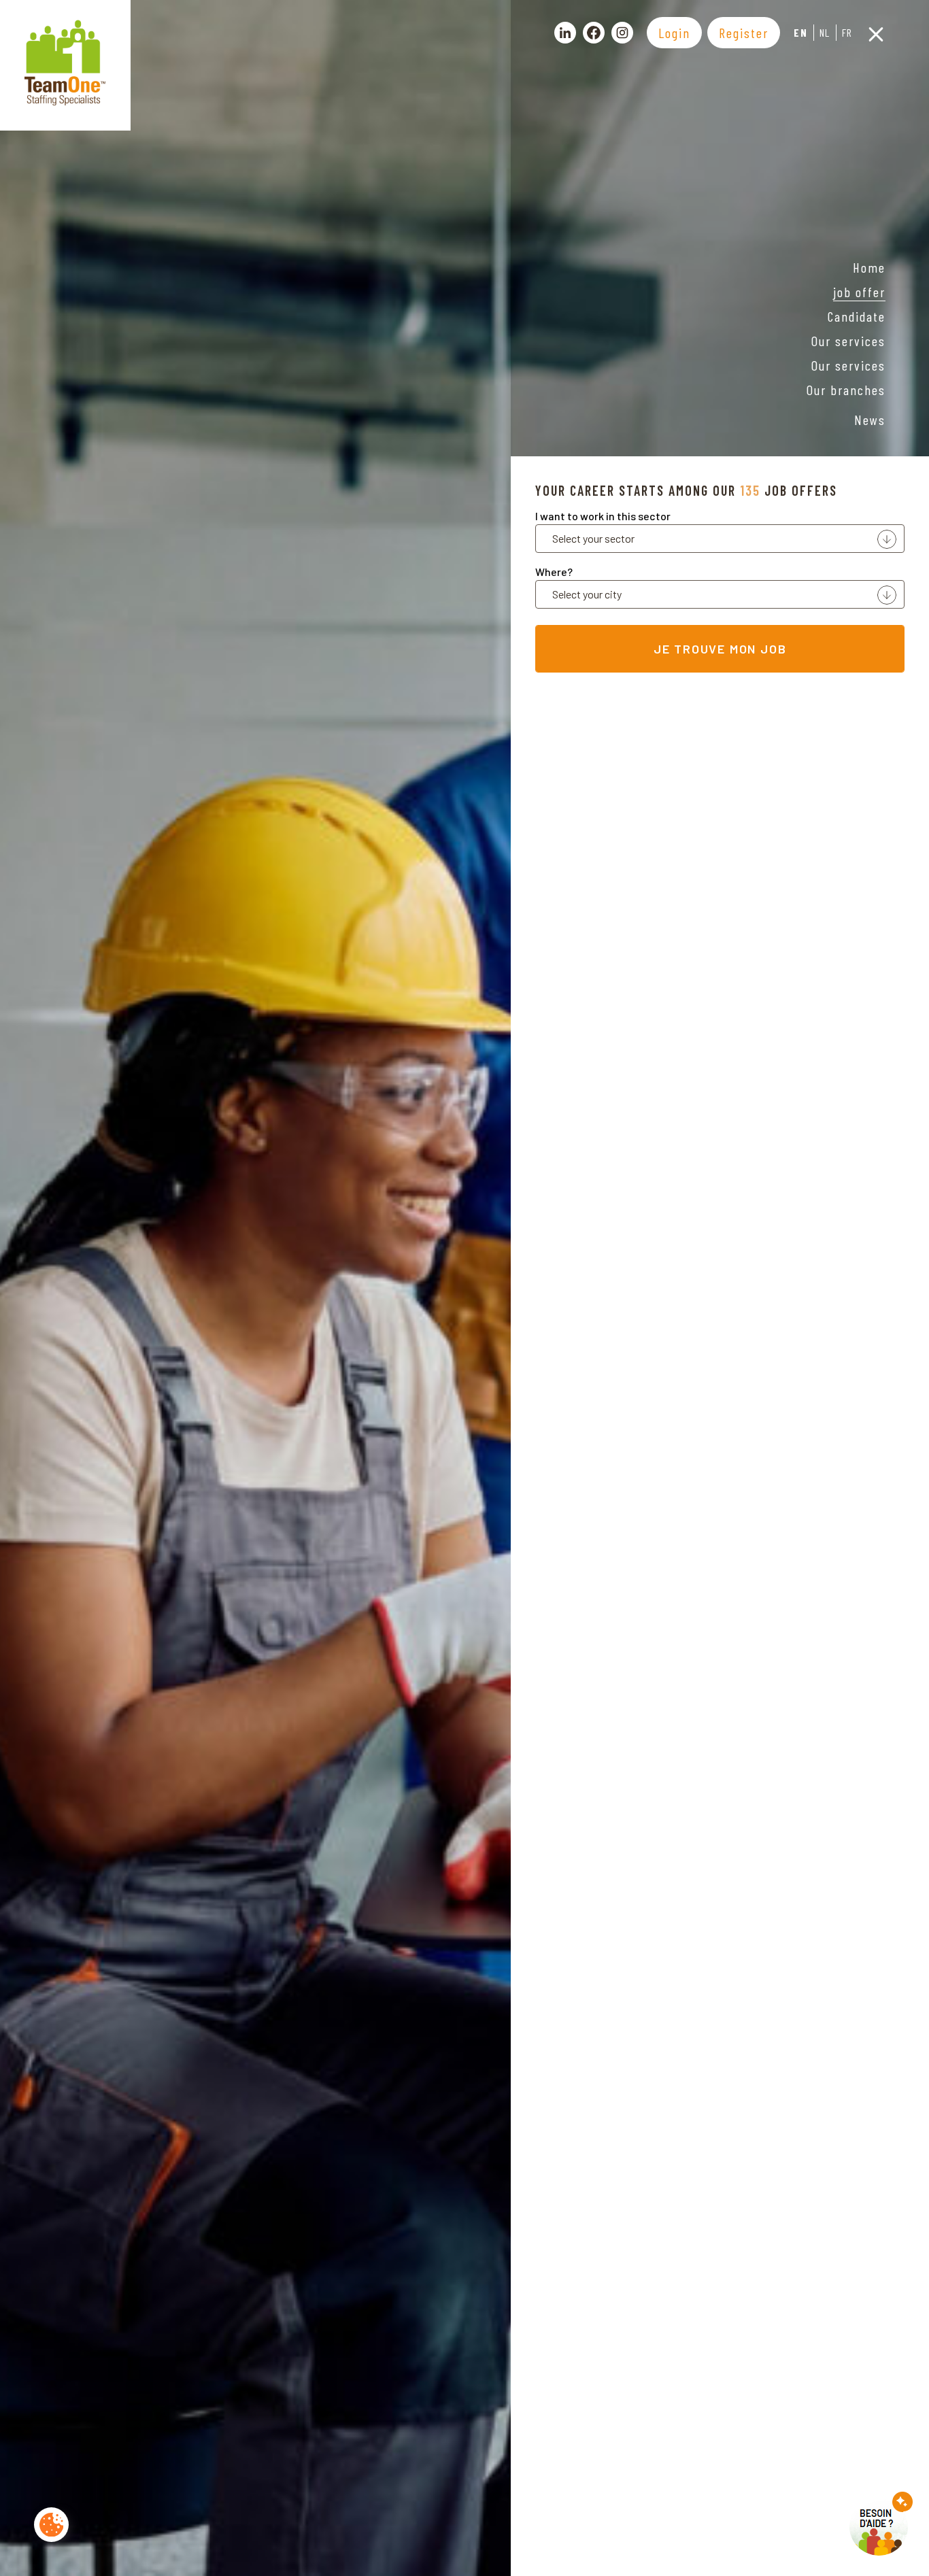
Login (674, 33)
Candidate (857, 316)
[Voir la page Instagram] (622, 33)
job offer (859, 292)
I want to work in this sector (603, 516)
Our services (848, 341)
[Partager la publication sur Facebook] (594, 33)
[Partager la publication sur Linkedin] (565, 33)
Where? (554, 572)
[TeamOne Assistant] (881, 2524)
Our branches (846, 390)
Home (869, 267)
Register (744, 33)
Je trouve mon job (720, 649)
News (870, 420)
